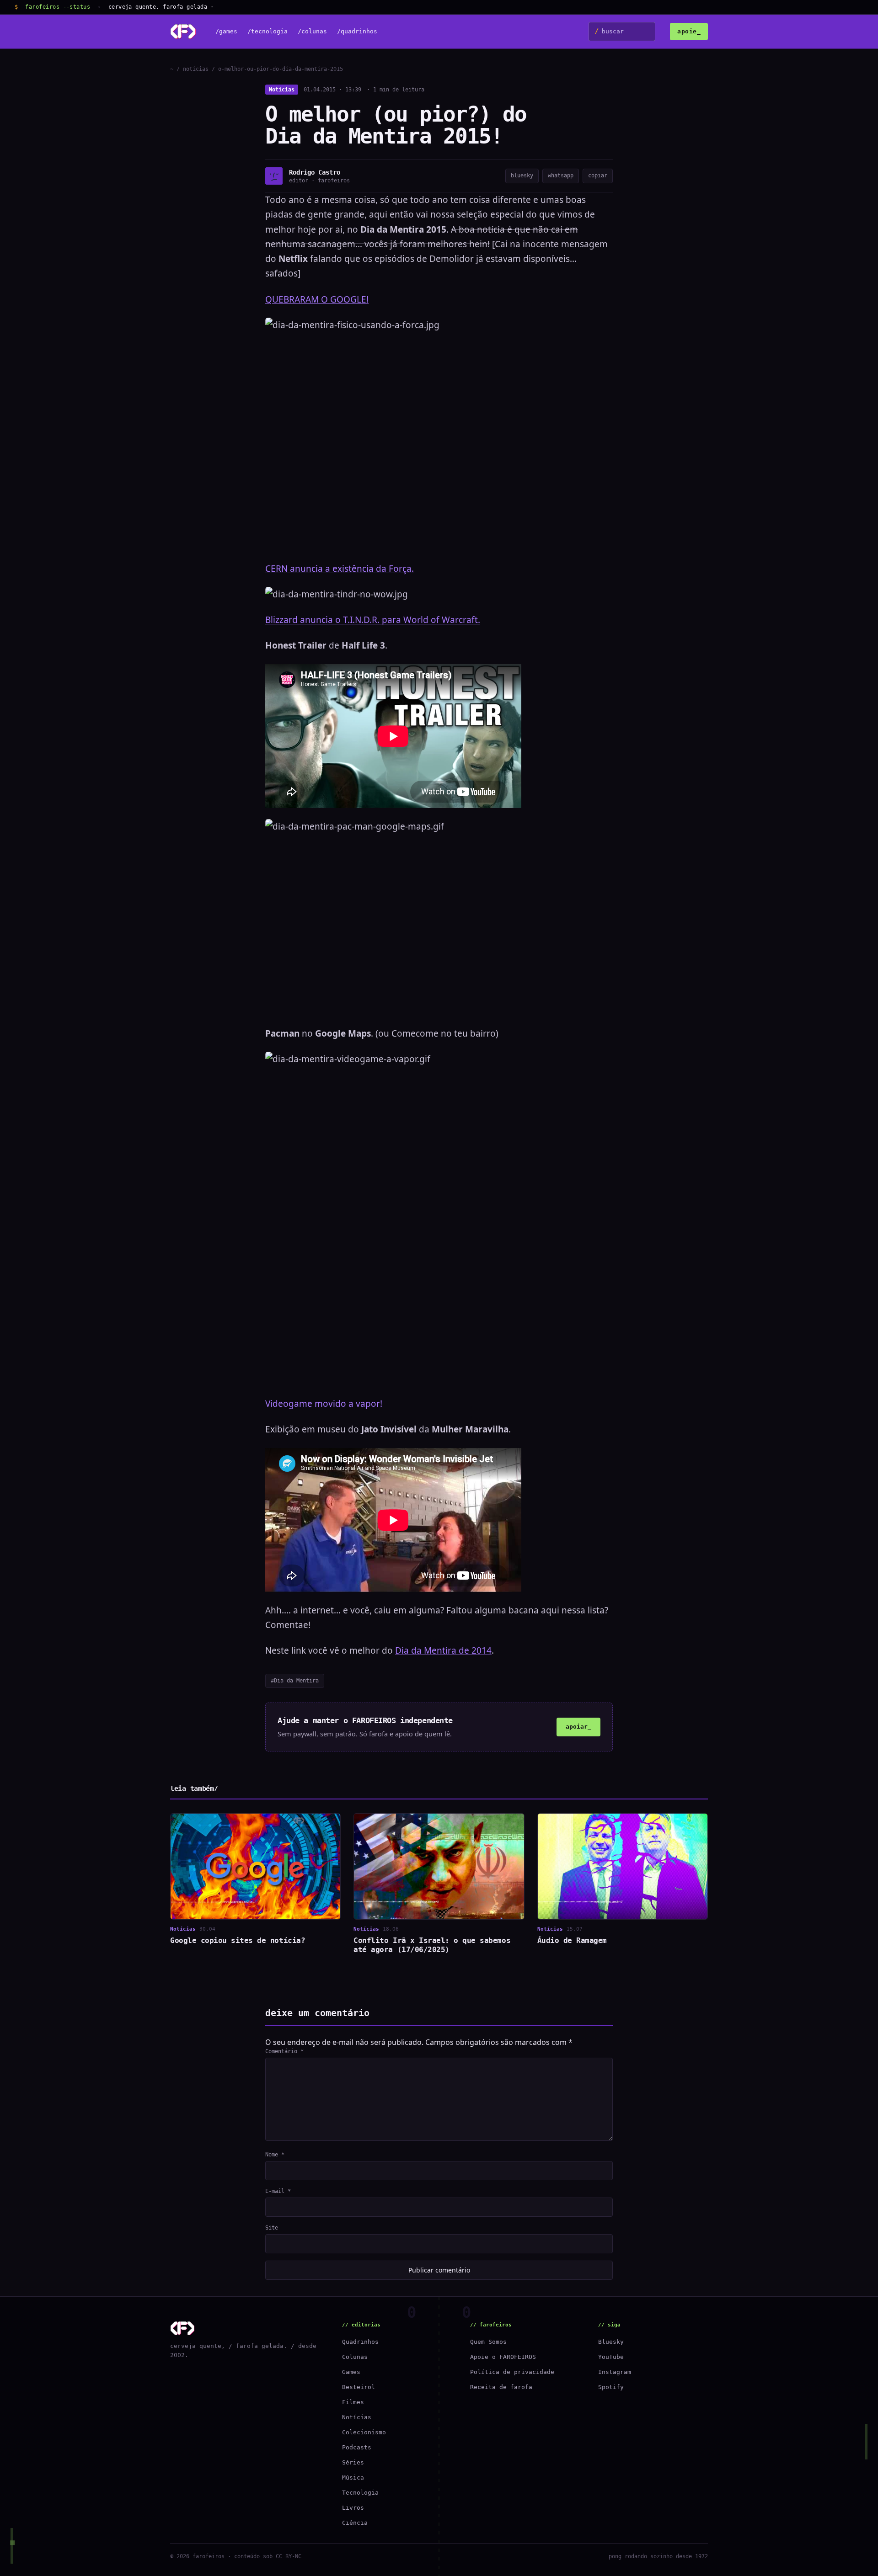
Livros (353, 2508)
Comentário (284, 2051)
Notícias (282, 90)
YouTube (611, 2357)
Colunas (355, 2357)
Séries (353, 2462)
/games (226, 32)
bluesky (522, 176)
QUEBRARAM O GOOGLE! (317, 299)
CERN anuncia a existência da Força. (340, 569)
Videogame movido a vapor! (324, 1404)
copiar (598, 176)
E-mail (278, 2191)
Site (272, 2228)
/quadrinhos (357, 32)
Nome (275, 2155)
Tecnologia (360, 2493)
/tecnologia (268, 32)
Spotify (611, 2387)
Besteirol (359, 2387)
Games (351, 2372)
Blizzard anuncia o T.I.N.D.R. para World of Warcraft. (373, 620)
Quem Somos (488, 2342)
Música (353, 2478)
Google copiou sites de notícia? (238, 1940)
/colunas (312, 32)
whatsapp (561, 176)
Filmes (353, 2402)
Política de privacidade (512, 2372)
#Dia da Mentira (295, 1681)
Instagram (615, 2372)
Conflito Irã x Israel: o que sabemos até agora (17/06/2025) (432, 1945)
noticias (196, 69)
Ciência (355, 2523)
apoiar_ (578, 1727)
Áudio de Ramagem (572, 1940)
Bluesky (611, 2342)
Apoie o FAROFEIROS (503, 2357)
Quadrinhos (360, 2342)
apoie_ (689, 31)
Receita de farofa (501, 2387)
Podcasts (357, 2447)
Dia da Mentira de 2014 (443, 1650)
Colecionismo (364, 2432)
